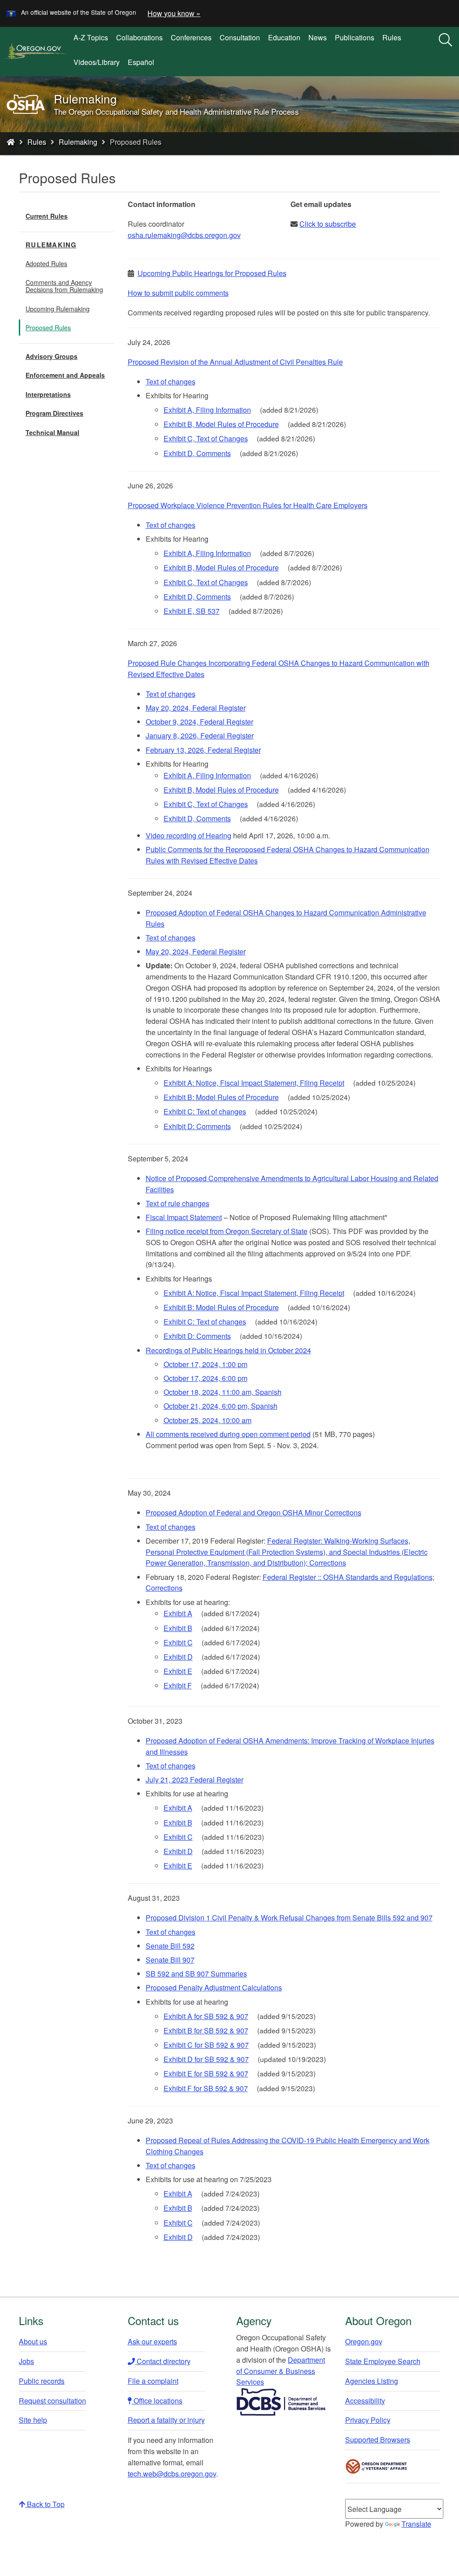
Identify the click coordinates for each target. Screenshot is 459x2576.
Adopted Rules (46, 263)
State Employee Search (383, 2361)
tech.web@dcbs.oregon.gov (172, 2474)
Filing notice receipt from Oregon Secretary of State (227, 1231)
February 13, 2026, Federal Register (203, 750)
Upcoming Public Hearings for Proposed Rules (212, 273)
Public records (42, 2381)
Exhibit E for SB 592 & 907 (206, 2073)
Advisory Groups (52, 356)
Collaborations (139, 37)
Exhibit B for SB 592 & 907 (206, 2030)
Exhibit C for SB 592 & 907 (206, 2045)
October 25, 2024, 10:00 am (208, 1420)
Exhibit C (178, 1642)
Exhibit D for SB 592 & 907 (206, 2059)
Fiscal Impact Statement (184, 1217)
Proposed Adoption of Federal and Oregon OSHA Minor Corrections (253, 1512)
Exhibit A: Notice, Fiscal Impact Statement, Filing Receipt (254, 1083)
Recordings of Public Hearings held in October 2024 (228, 1350)
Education (284, 37)
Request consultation (52, 2401)
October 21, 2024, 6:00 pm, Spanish (221, 1406)
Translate (416, 2524)
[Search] (446, 40)
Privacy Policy (368, 2420)
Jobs (26, 2361)
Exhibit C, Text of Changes (206, 438)
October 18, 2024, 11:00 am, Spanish (223, 1392)
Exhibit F (178, 1685)
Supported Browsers (378, 2440)
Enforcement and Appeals (65, 375)
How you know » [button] (174, 13)
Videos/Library (97, 62)
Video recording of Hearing (188, 835)
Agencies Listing (372, 2381)
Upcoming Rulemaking (58, 309)
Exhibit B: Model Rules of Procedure (221, 1097)
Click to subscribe (328, 224)
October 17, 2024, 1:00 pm (206, 1364)
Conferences (191, 37)
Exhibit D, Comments (197, 453)
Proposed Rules (48, 328)
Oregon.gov (364, 2341)
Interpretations (48, 394)
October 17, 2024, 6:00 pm (206, 1378)
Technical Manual (52, 432)
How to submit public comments (178, 293)
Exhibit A (178, 1613)
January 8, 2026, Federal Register (200, 736)
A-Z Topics (91, 37)
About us (33, 2341)
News (318, 37)
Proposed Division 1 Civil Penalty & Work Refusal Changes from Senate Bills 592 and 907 (289, 1918)
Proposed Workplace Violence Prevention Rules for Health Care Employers (248, 505)
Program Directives (54, 413)
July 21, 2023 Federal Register (195, 1780)
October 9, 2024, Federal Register (199, 722)
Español (141, 62)
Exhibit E (178, 1671)
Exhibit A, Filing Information (207, 410)
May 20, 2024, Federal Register (196, 708)
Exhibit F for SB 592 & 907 (206, 2088)
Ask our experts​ (152, 2341)
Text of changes (171, 382)
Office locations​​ (157, 2401)
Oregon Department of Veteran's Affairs (377, 2466)
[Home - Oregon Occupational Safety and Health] (11, 142)
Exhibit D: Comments (197, 1126)
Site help (33, 2420)
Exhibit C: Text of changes (205, 1111)
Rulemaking (78, 142)
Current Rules (47, 216)
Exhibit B (178, 1628)
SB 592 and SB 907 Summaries (196, 1974)
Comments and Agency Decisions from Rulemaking (64, 286)
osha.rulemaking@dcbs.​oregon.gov (184, 235)
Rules (392, 37)
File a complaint (153, 2381)
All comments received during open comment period (228, 1434)
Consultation (240, 37)
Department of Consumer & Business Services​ (281, 2371)
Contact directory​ (163, 2361)
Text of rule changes (178, 1203)
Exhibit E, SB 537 (192, 611)
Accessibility (365, 2401)
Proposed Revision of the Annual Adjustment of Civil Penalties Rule (235, 362)
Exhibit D (178, 1657)
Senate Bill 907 (170, 1960)
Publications (355, 37)
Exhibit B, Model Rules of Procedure (221, 424)
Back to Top (45, 2504)
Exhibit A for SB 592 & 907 (206, 2016)
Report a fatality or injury (166, 2420)
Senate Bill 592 (170, 1946)
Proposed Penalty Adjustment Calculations (214, 1987)
